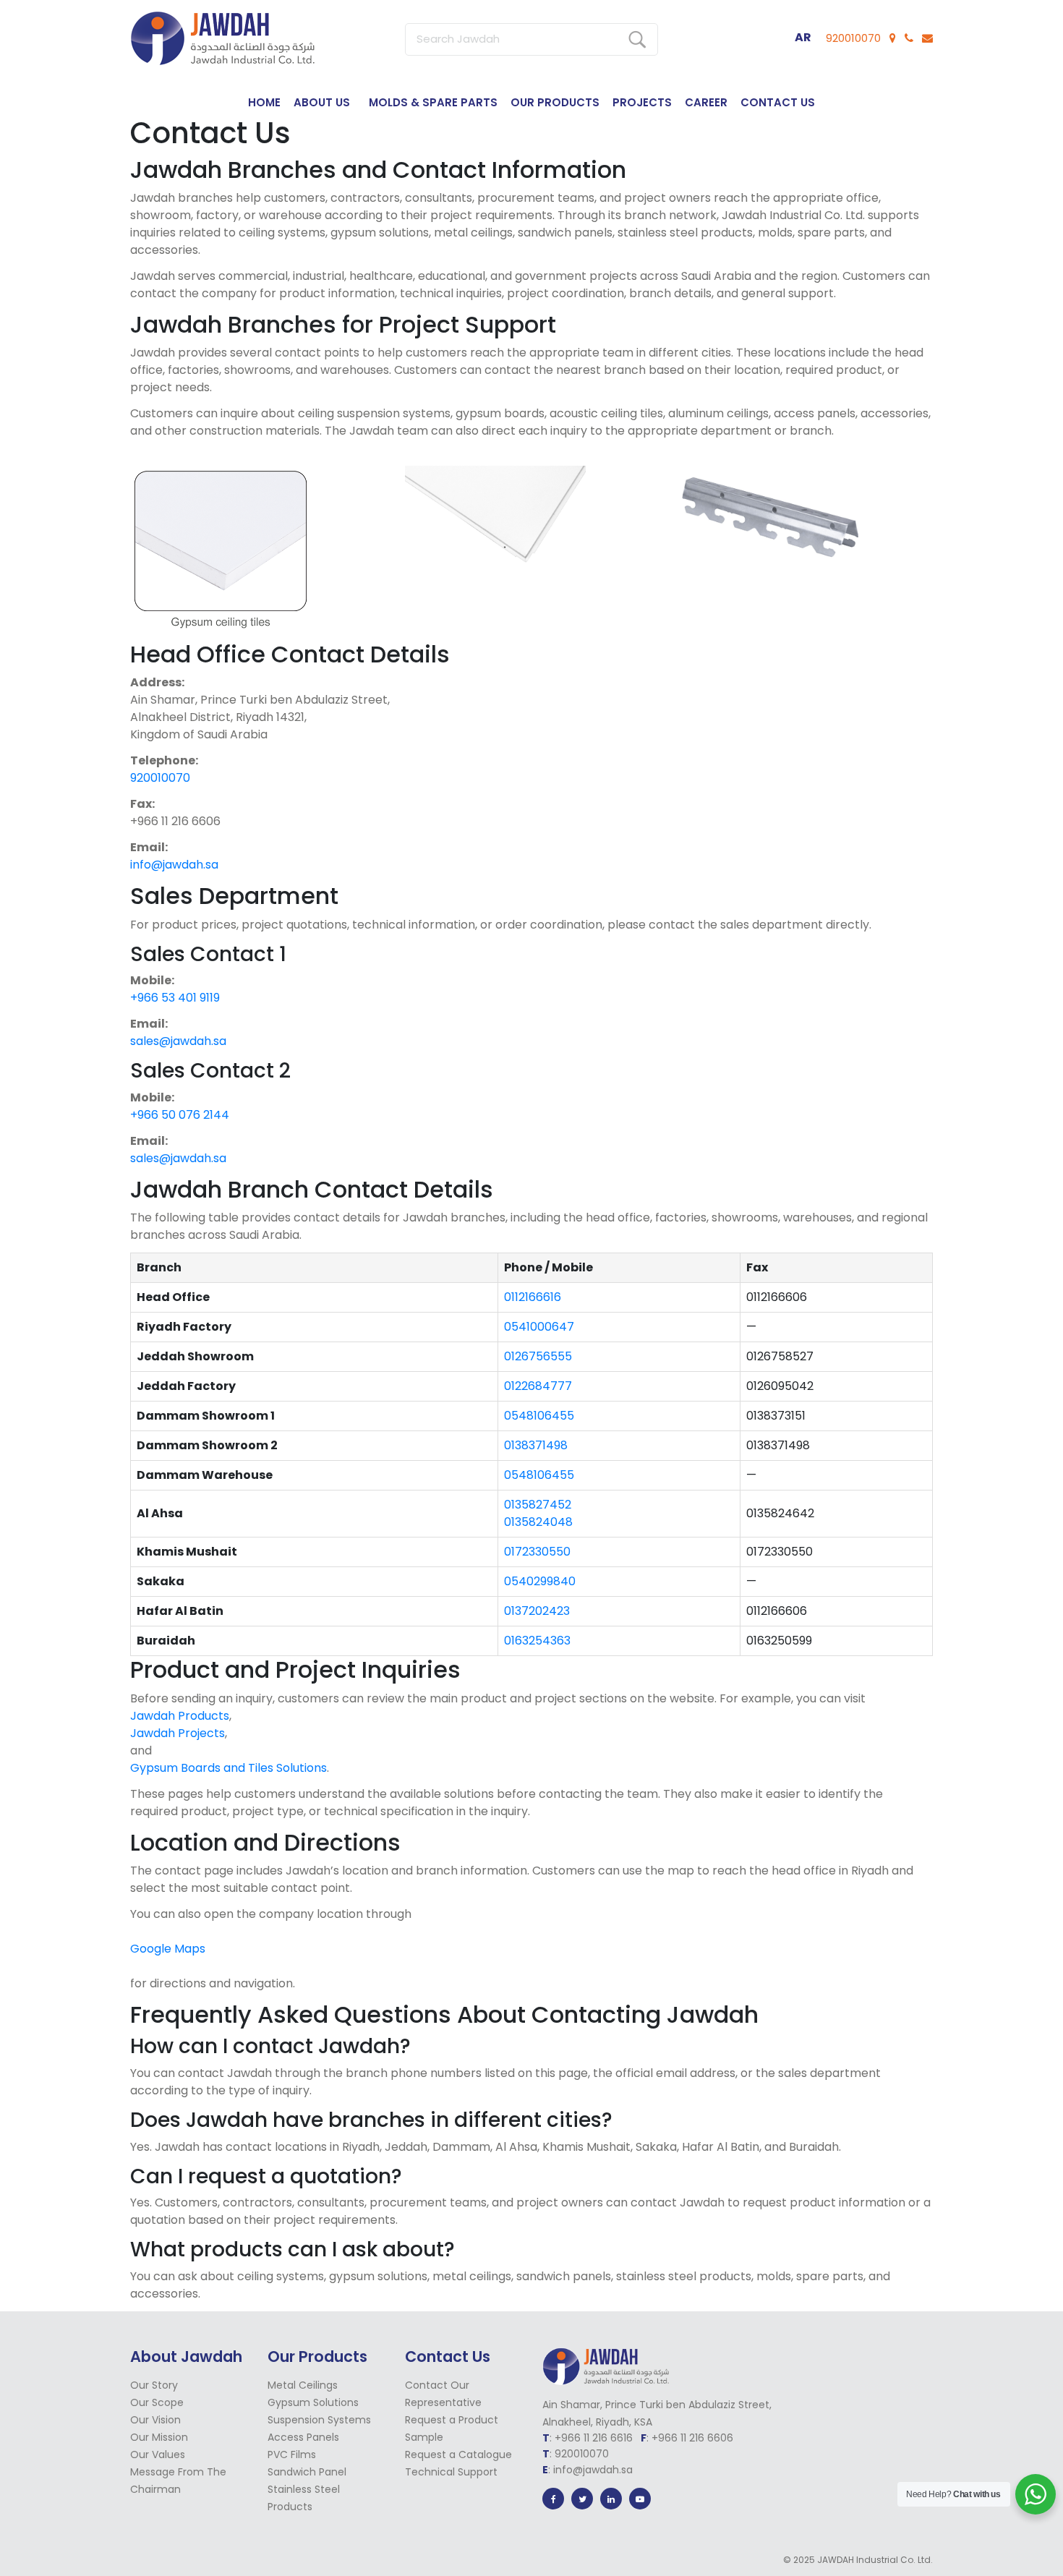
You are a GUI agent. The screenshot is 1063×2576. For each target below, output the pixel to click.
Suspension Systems (319, 2420)
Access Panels (303, 2437)
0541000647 (539, 1327)
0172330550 (537, 1552)
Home (264, 102)
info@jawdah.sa (174, 865)
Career (706, 102)
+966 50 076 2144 (180, 1115)
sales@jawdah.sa (178, 1041)
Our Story (154, 2385)
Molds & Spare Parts (433, 102)
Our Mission (159, 2437)
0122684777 (538, 1386)
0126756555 (538, 1356)
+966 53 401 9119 (175, 998)
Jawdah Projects (178, 1733)
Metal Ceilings (303, 2385)
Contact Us (778, 102)
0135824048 (538, 1522)
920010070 (853, 38)
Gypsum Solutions (313, 2402)
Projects (642, 102)
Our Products (555, 102)
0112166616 (533, 1297)
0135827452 (538, 1505)
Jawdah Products (180, 1716)
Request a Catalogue (458, 2455)
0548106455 (539, 1416)
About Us (322, 102)
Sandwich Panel (307, 2472)
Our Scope (157, 2402)
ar (803, 37)
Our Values (158, 2455)
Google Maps (168, 1949)
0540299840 (540, 1581)
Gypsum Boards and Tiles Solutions (229, 1768)
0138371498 (536, 1445)
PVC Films (292, 2455)
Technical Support (451, 2472)
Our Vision (155, 2420)
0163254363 (537, 1641)
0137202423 (537, 1611)
